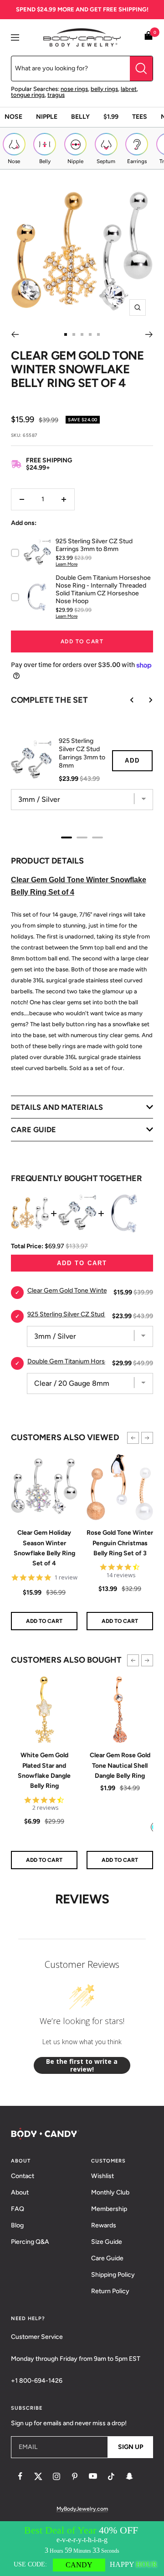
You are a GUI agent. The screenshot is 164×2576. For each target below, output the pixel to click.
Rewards (104, 2225)
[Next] (149, 334)
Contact (23, 2176)
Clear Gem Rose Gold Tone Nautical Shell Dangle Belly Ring (120, 1765)
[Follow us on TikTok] (111, 2476)
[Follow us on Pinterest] (75, 2476)
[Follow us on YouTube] (93, 2476)
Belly (80, 117)
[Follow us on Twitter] (38, 2476)
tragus (56, 95)
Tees (140, 117)
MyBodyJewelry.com (82, 2509)
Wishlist (102, 2176)
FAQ (18, 2209)
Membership (109, 2209)
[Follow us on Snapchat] (129, 2476)
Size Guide (107, 2242)
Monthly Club (110, 2192)
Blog (17, 2225)
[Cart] (149, 37)
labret (129, 89)
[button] (133, 1438)
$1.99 (111, 117)
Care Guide (107, 2258)
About (20, 2192)
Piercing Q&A (30, 2242)
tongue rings (28, 95)
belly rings (104, 89)
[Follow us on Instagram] (56, 2476)
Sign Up (131, 2447)
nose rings (74, 89)
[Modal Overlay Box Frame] (82, 2549)
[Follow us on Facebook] (20, 2476)
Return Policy (110, 2291)
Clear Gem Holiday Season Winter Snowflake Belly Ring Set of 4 (44, 1548)
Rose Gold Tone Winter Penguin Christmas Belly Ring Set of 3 (120, 1543)
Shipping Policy (113, 2275)
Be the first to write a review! (82, 2065)
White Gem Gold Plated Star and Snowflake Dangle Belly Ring (44, 1770)
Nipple (47, 117)
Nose (13, 117)
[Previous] (15, 334)
